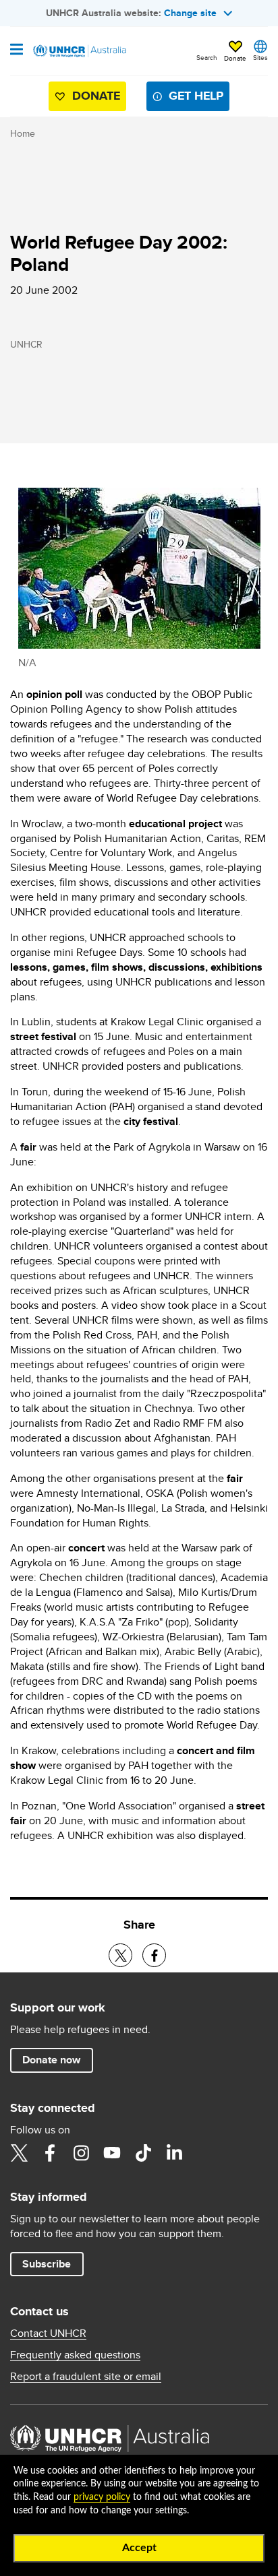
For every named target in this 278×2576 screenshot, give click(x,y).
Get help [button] (196, 96)
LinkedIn (174, 2153)
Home (23, 133)
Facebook (50, 2153)
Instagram (81, 2153)
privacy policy (102, 2497)
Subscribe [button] (47, 2264)
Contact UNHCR (48, 2333)
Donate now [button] (51, 2060)
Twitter (19, 2153)
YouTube (112, 2153)
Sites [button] (260, 57)
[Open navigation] (17, 51)
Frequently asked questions (75, 2355)
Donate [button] (235, 58)
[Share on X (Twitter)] (120, 1955)
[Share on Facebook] (154, 1955)
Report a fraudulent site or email (86, 2377)
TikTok (143, 2153)
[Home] (79, 51)
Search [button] (207, 57)
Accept (139, 2548)
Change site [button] (190, 13)
